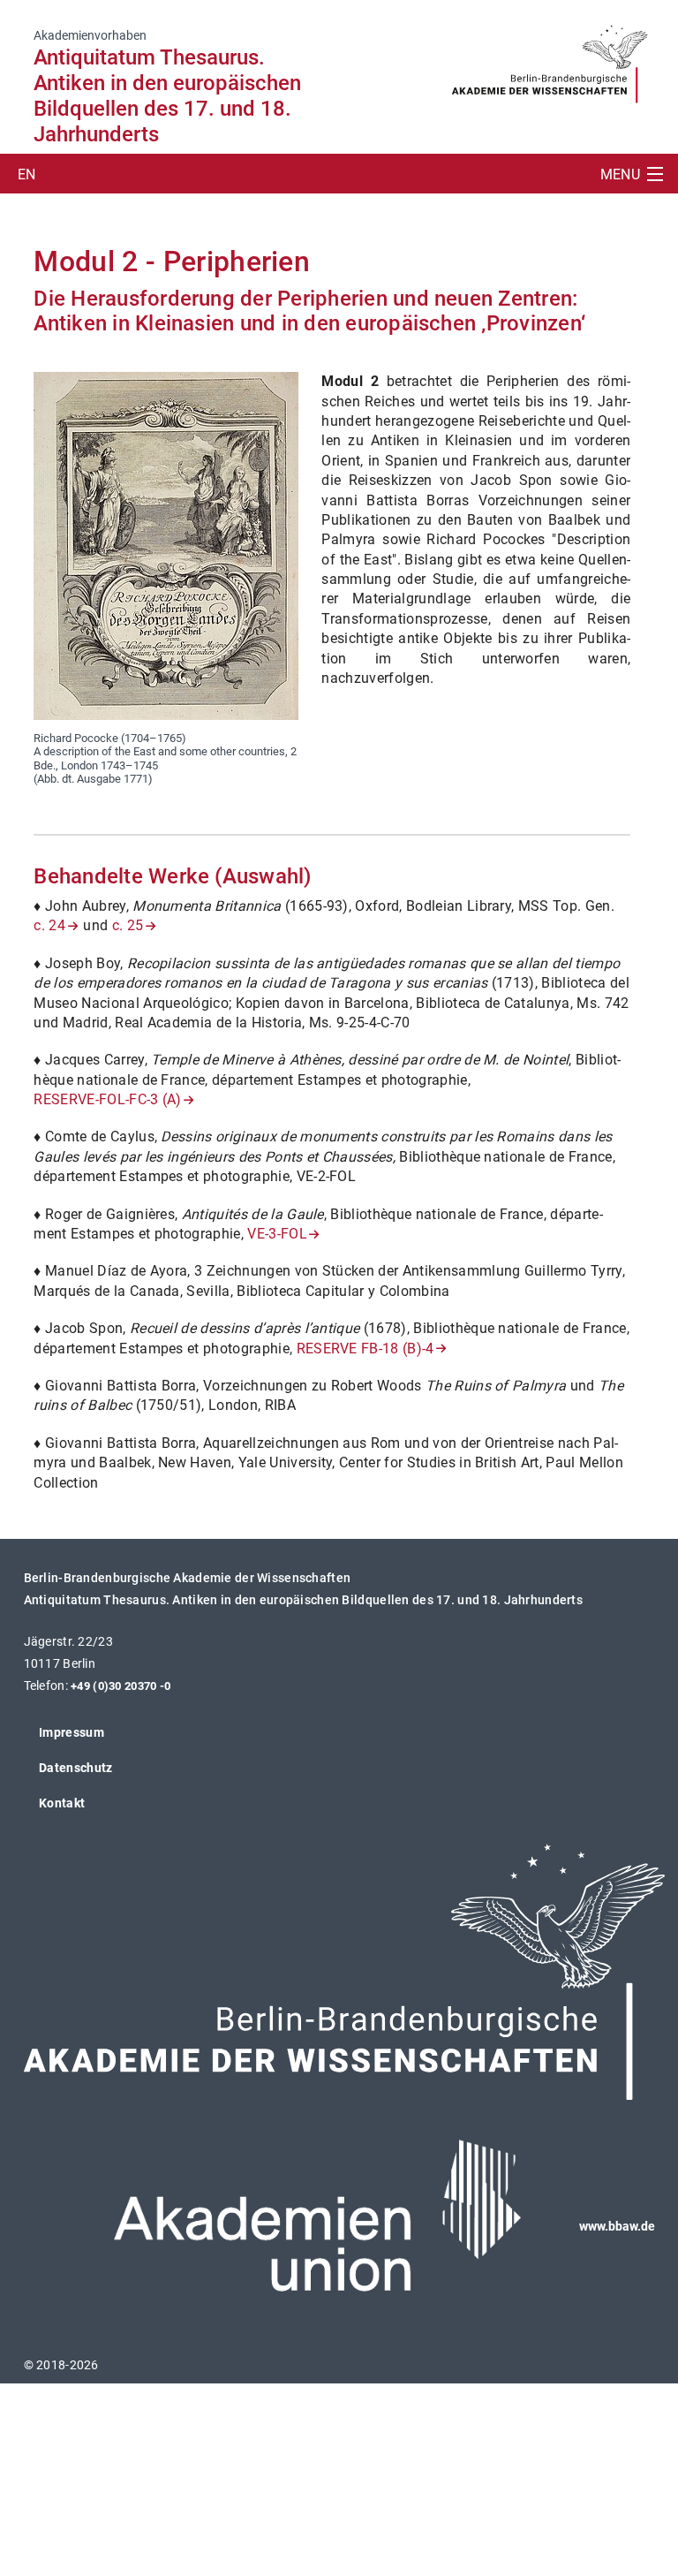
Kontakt (62, 1803)
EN (26, 174)
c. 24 (49, 925)
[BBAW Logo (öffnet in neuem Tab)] (550, 58)
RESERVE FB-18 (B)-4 (365, 1349)
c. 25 (128, 925)
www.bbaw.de (617, 2226)
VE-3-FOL (277, 1234)
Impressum (72, 1732)
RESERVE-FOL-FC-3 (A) (107, 1099)
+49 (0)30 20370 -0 (121, 1686)
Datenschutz (76, 1768)
